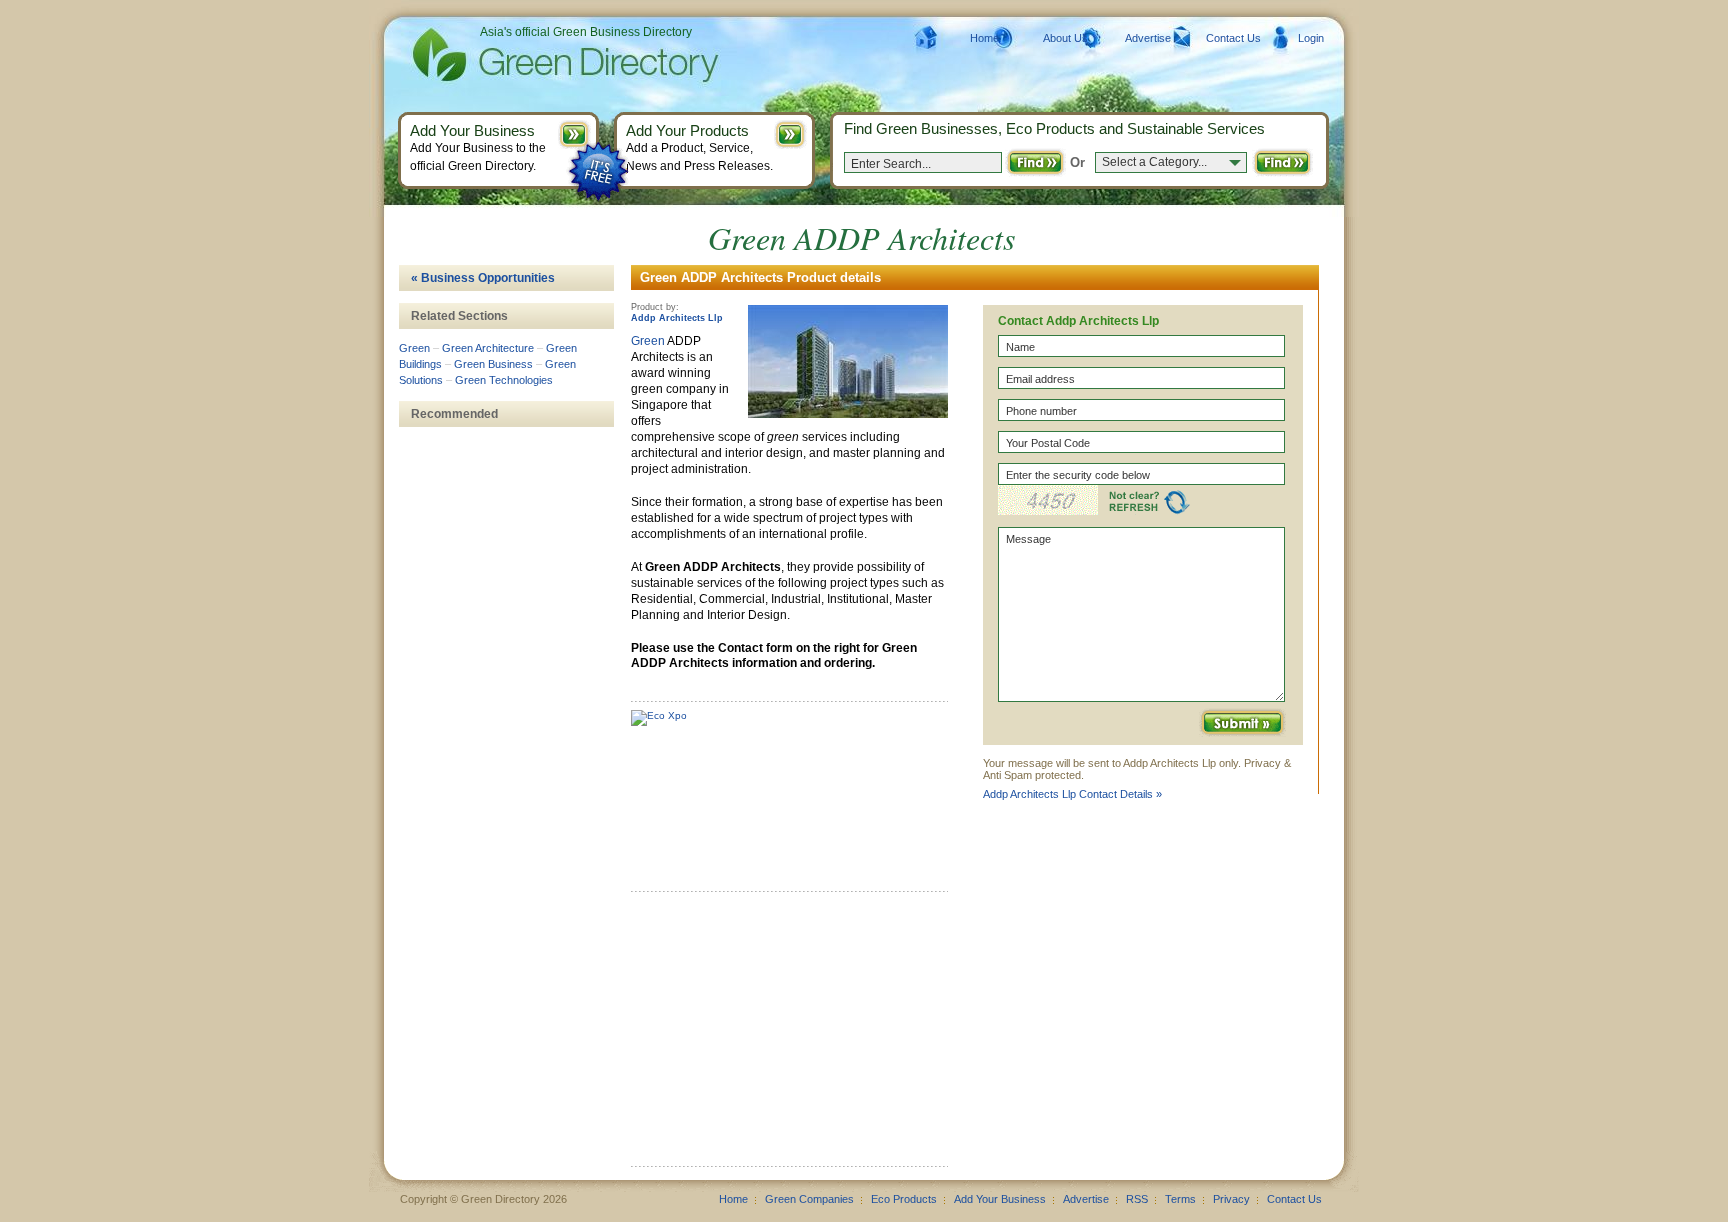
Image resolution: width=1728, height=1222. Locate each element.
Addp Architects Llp (677, 318)
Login (1311, 38)
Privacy (1231, 1199)
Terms (1180, 1199)
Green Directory (533, 55)
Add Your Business (1000, 1199)
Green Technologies (504, 380)
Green (648, 341)
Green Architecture (488, 348)
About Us (1065, 38)
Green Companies (809, 1199)
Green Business (493, 364)
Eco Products (904, 1199)
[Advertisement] (781, 1036)
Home (984, 38)
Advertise (1148, 38)
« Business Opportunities (483, 278)
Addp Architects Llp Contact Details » (1072, 794)
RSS (1137, 1199)
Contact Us (1233, 38)
